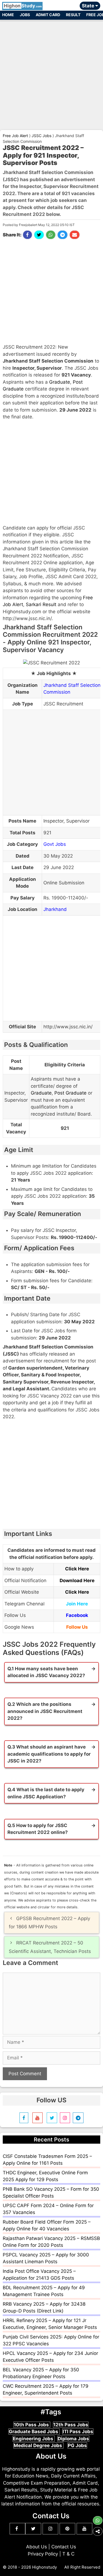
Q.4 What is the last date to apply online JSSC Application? (46, 1793)
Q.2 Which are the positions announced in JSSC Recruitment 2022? (45, 1711)
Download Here (77, 1581)
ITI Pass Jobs (78, 2432)
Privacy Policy (43, 2554)
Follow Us (77, 1627)
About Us (37, 2547)
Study (23, 6)
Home (8, 15)
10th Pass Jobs (32, 2425)
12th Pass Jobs (71, 2425)
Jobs (25, 15)
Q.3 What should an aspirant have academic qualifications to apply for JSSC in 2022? (49, 1754)
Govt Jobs (55, 844)
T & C (68, 2554)
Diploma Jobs (73, 2439)
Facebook (77, 1615)
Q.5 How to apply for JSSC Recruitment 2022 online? (38, 1829)
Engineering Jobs (34, 2439)
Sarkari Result (41, 604)
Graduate (60, 382)
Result (73, 15)
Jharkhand (55, 909)
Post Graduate (70, 1093)
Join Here (77, 1604)
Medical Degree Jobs (38, 2445)
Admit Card (48, 15)
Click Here (77, 1569)
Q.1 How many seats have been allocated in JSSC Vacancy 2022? (46, 1672)
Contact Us (64, 2547)
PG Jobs (77, 2445)
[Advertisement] (51, 73)
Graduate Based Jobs (34, 2432)
